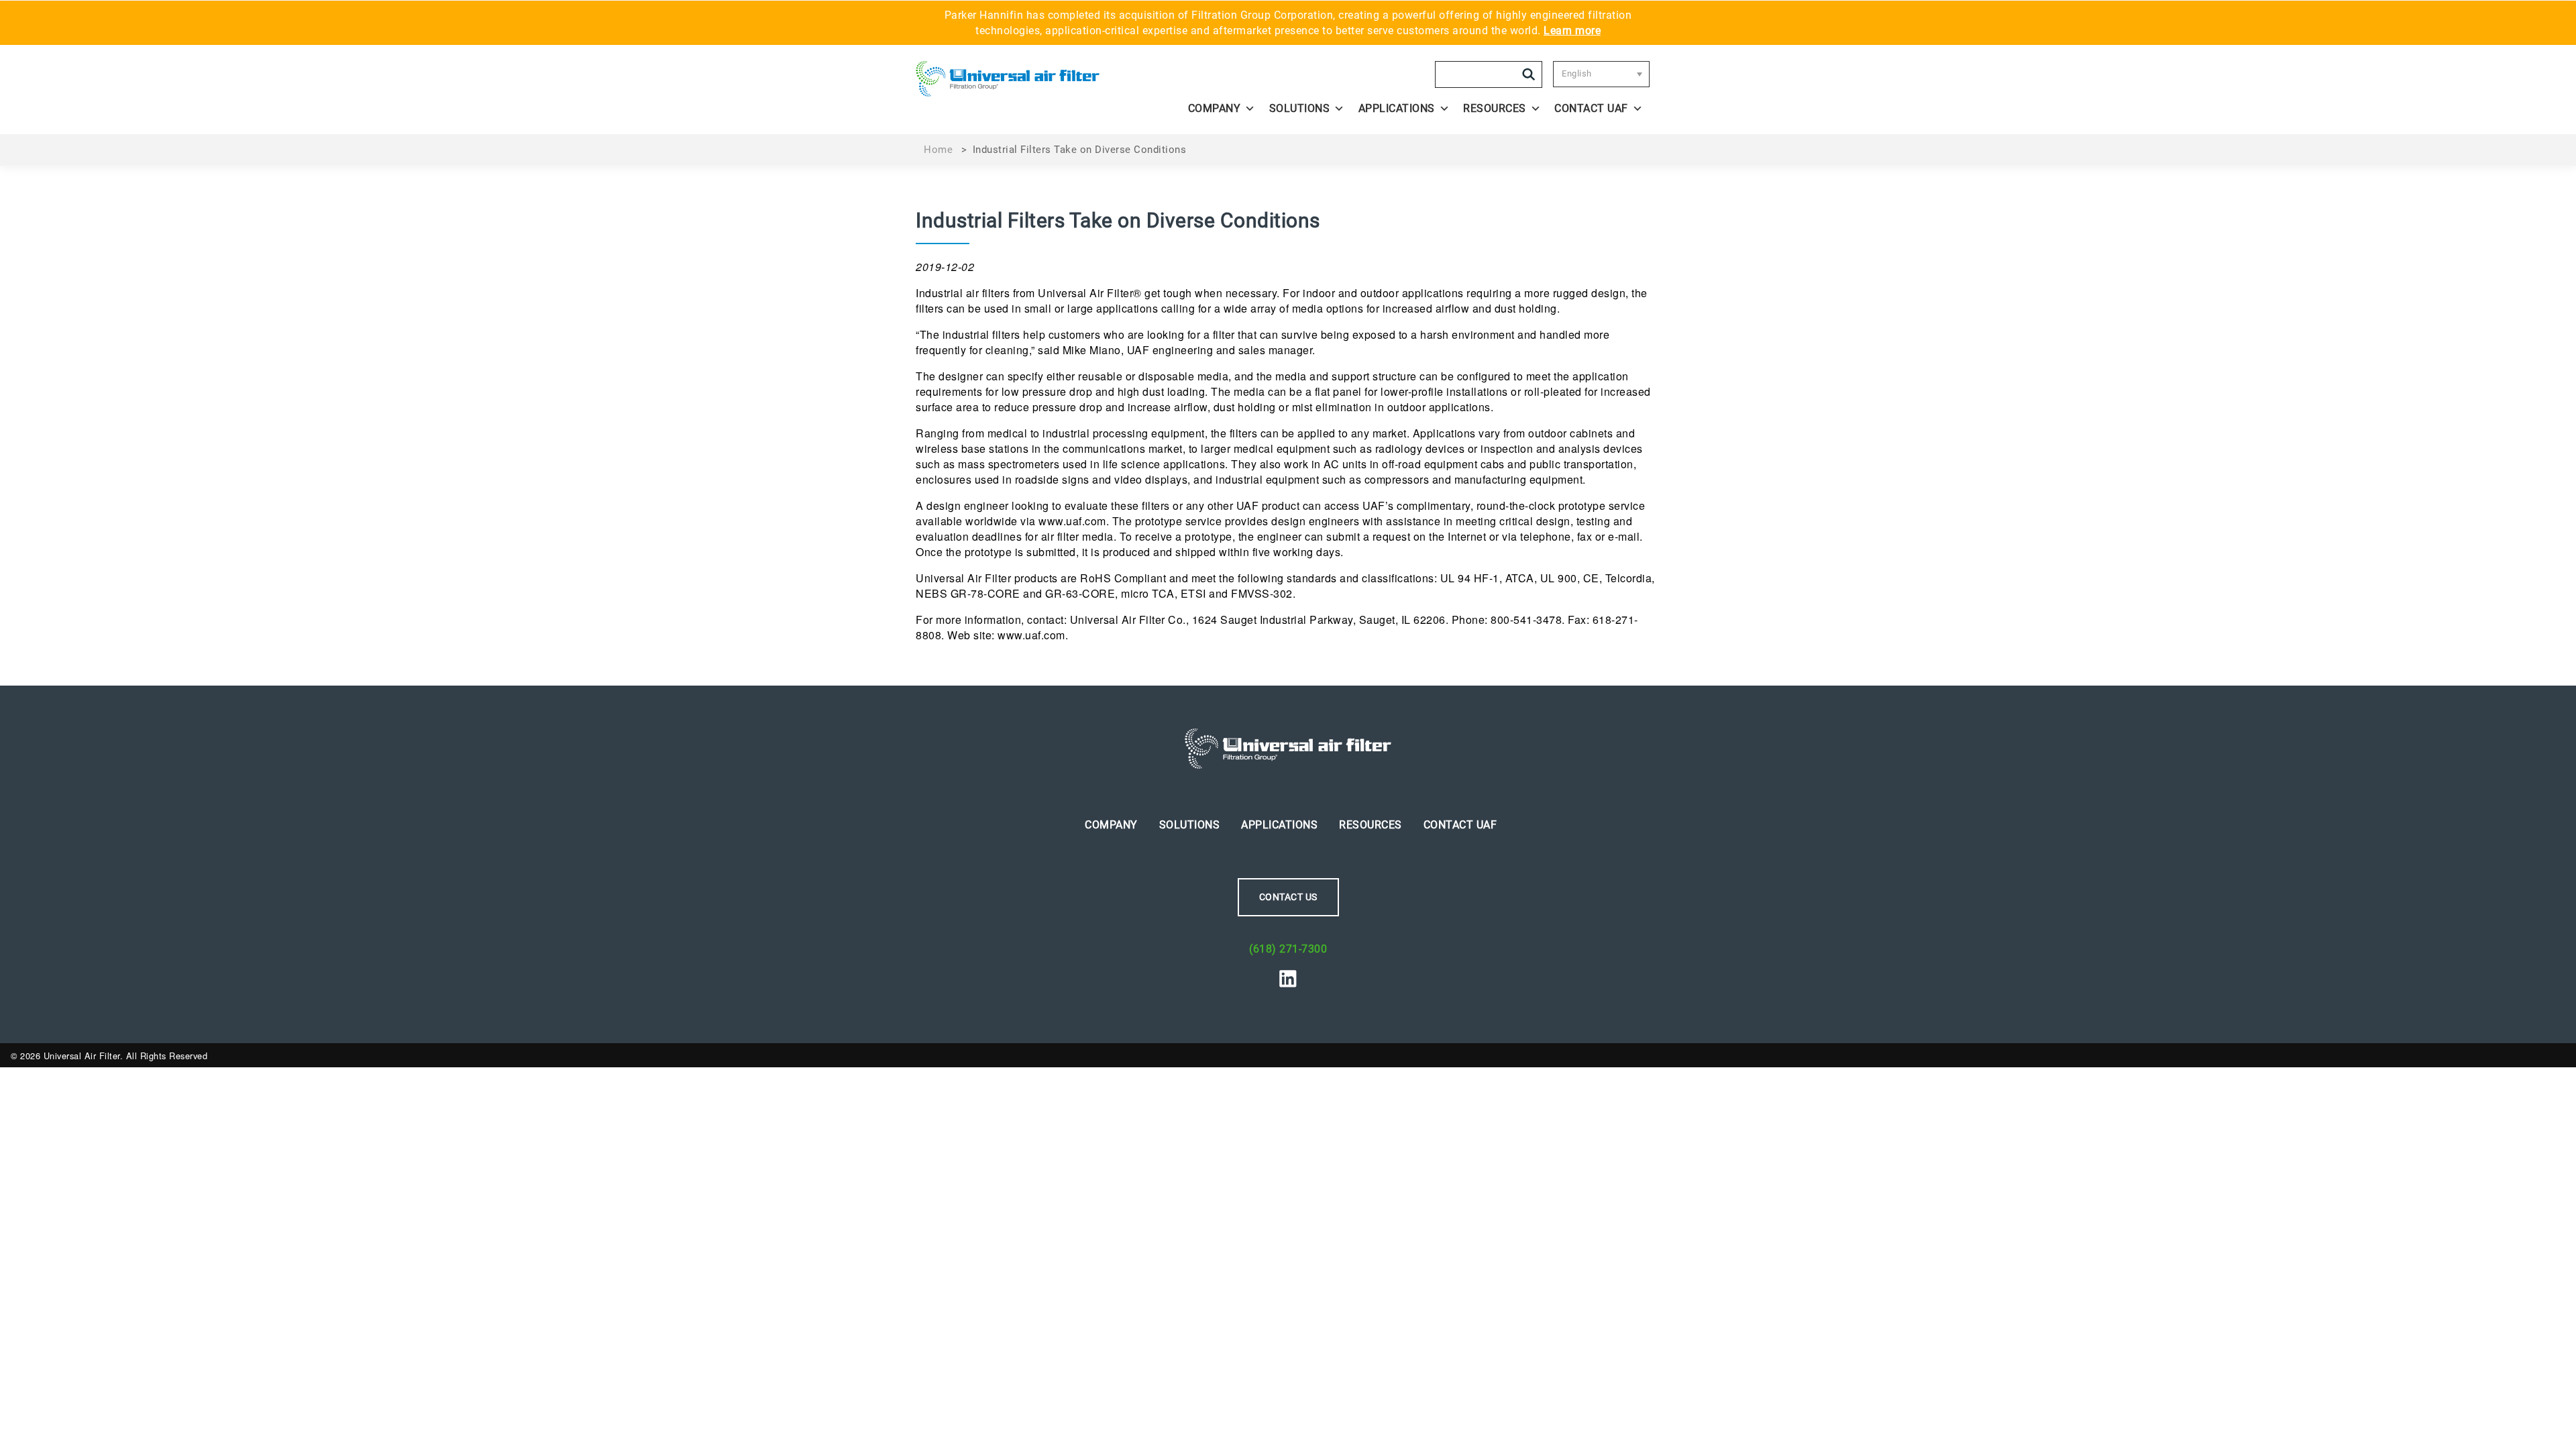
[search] (1529, 74)
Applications (1397, 108)
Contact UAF (1591, 108)
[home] (1008, 85)
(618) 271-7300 (1288, 949)
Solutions (1300, 108)
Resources (1495, 108)
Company (1215, 108)
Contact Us (1288, 897)
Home (938, 150)
